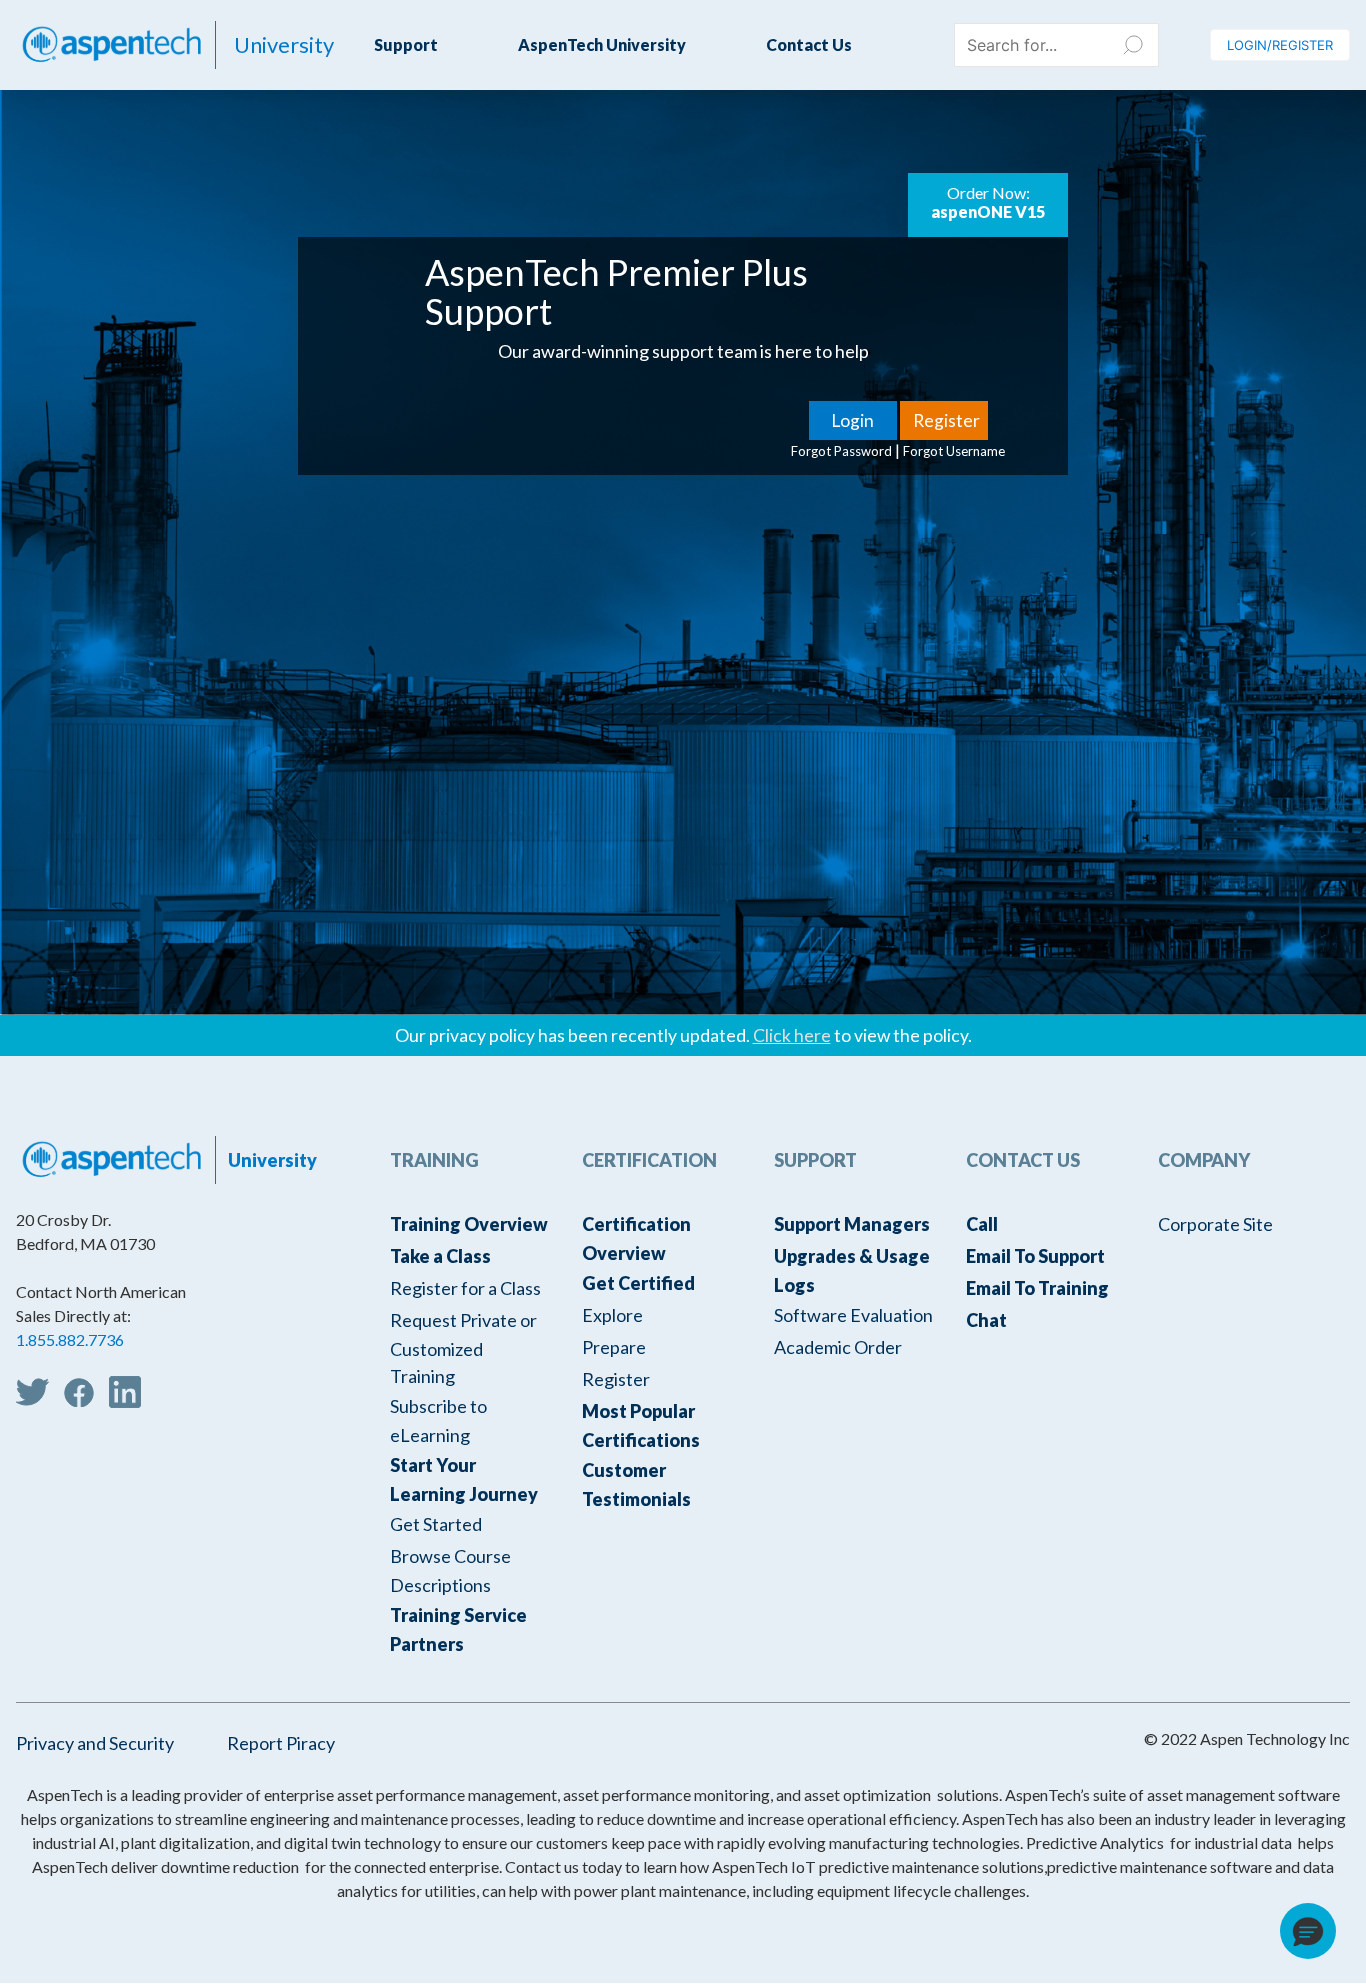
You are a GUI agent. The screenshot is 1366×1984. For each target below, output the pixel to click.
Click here (792, 1035)
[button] (1308, 1931)
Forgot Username (954, 451)
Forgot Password (841, 451)
